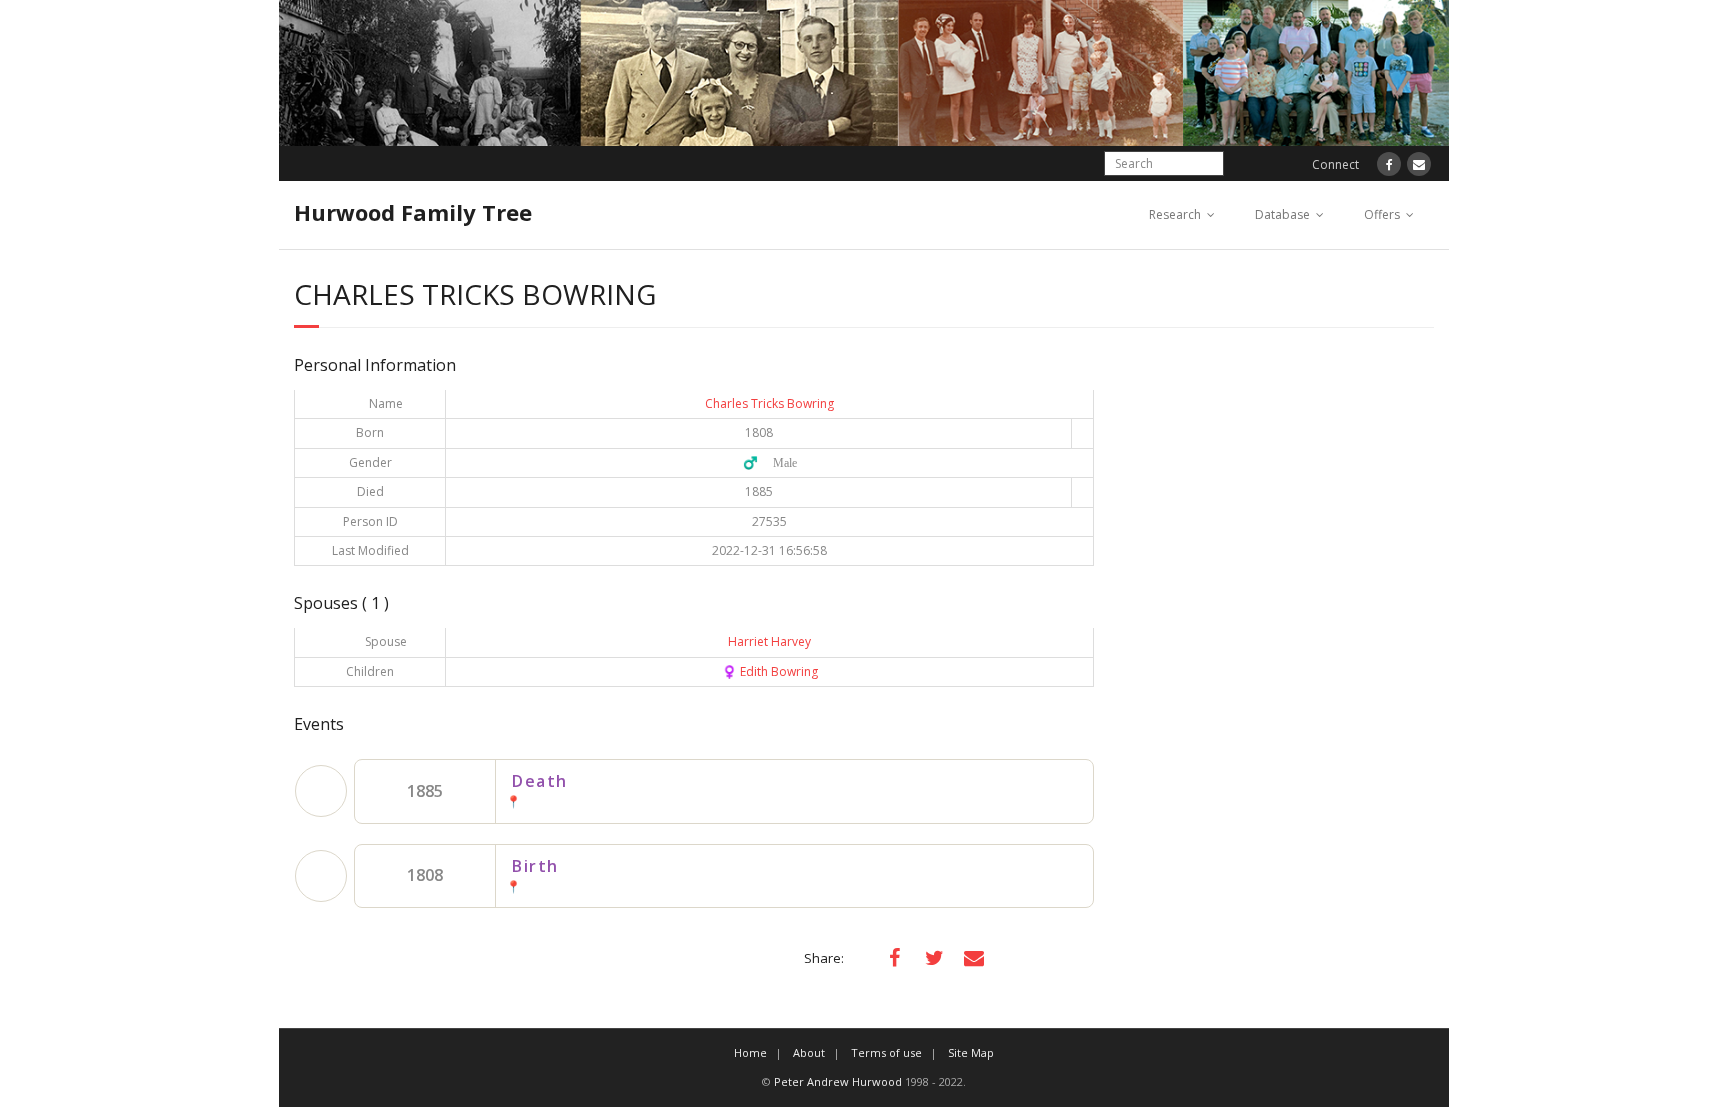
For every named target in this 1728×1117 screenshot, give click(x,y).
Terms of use (886, 1052)
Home (750, 1052)
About (809, 1052)
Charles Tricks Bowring (769, 403)
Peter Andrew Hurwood (838, 1081)
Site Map (971, 1052)
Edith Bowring (770, 671)
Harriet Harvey (769, 641)
